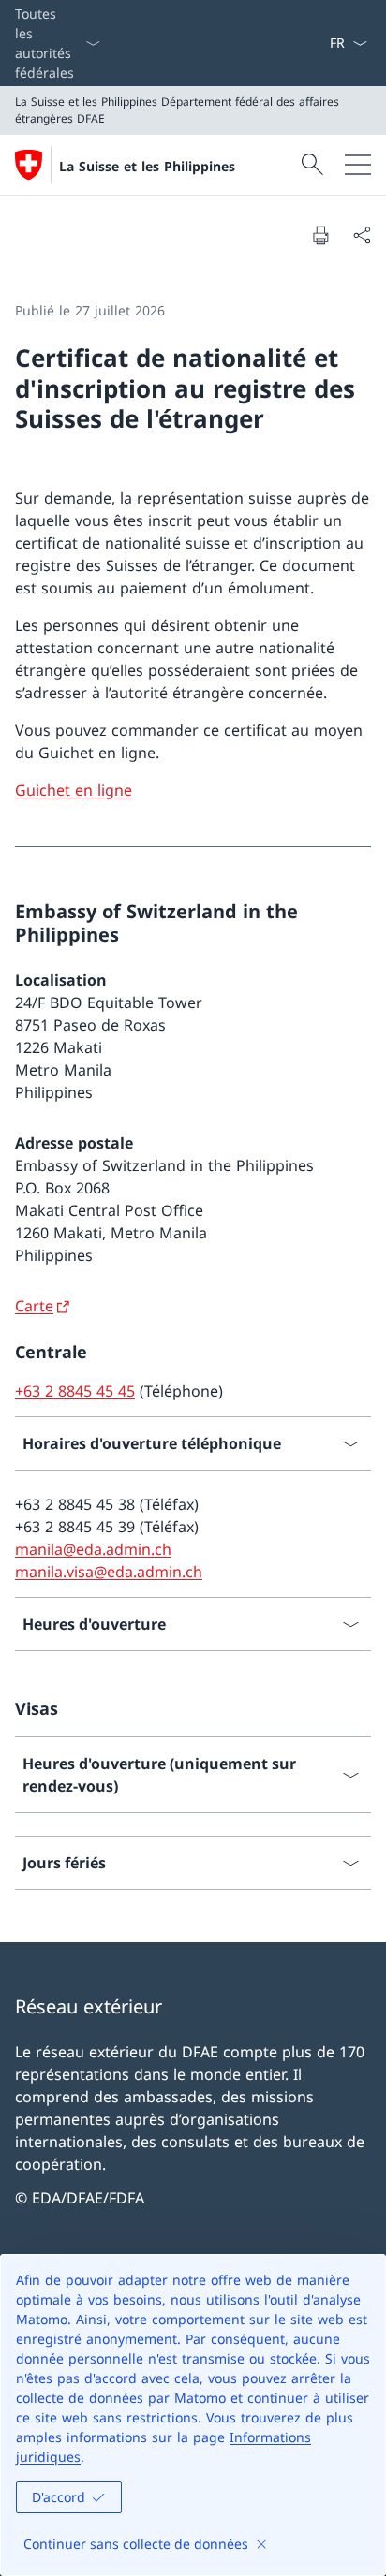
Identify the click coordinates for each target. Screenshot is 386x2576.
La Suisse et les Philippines (147, 166)
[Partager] (362, 235)
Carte (34, 1306)
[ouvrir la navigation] (358, 165)
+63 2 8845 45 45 (75, 1391)
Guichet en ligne (74, 790)
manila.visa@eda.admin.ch (109, 1572)
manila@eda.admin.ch (93, 1549)
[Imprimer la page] (320, 235)
